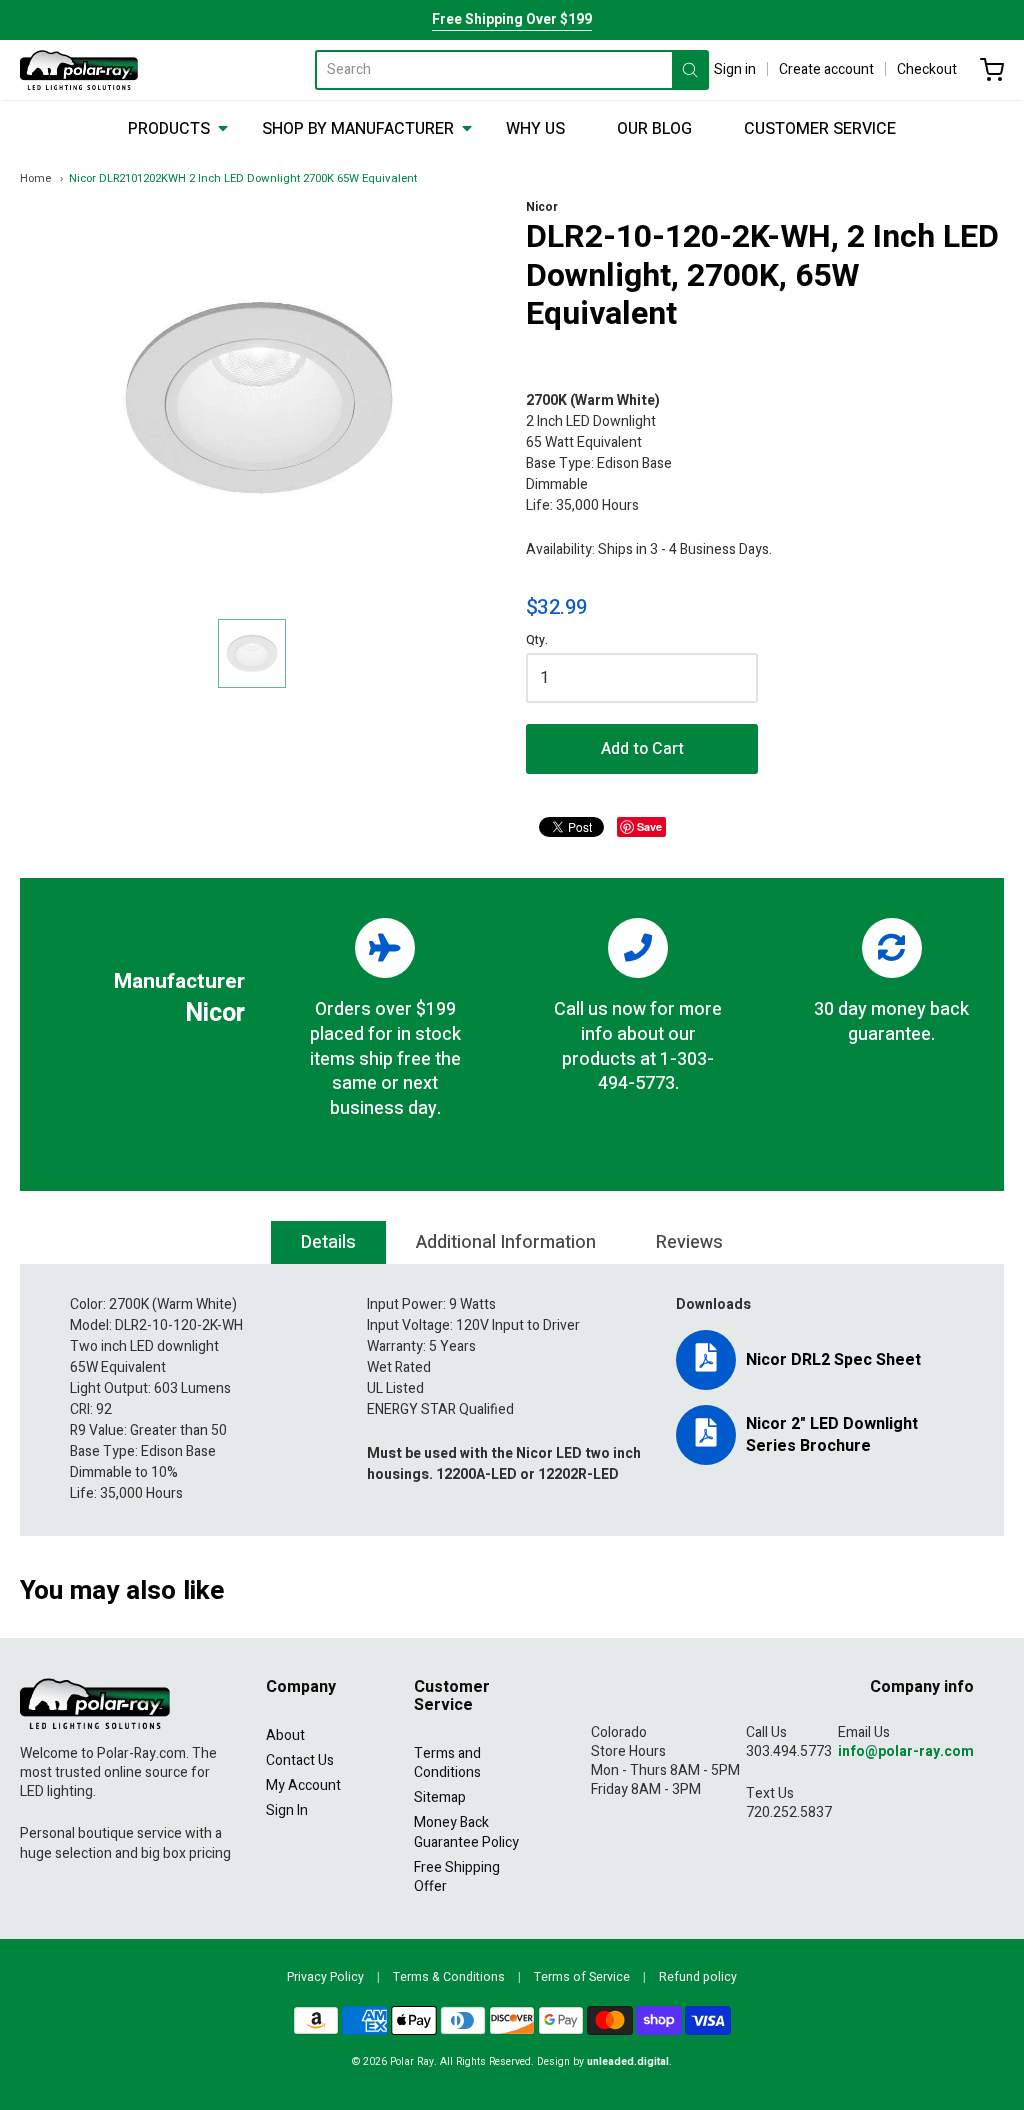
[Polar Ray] (79, 70)
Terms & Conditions (449, 1977)
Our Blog (654, 129)
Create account (826, 69)
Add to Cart (642, 749)
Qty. (537, 641)
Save (649, 826)
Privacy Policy (325, 1977)
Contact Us (300, 1760)
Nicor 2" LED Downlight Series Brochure (832, 1435)
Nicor (542, 207)
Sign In (287, 1810)
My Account (303, 1785)
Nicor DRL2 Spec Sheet (833, 1360)
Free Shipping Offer (457, 1877)
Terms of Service (582, 1977)
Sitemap (440, 1797)
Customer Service (820, 129)
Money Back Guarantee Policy (466, 1832)
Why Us (535, 129)
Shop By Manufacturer (358, 129)
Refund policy (698, 1977)
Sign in (735, 69)
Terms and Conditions (447, 1763)
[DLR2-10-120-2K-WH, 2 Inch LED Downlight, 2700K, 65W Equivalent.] (252, 653)
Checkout (927, 69)
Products (169, 129)
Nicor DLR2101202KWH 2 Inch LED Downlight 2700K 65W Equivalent (243, 178)
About (285, 1735)
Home (35, 178)
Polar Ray (412, 2061)
